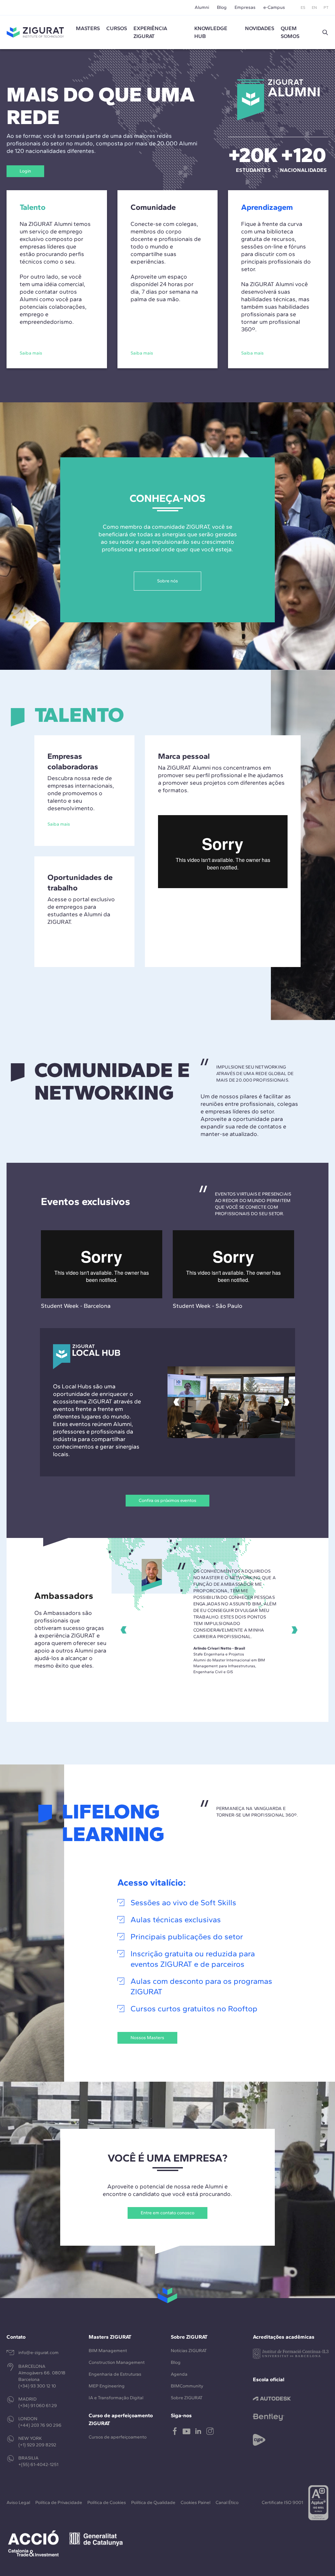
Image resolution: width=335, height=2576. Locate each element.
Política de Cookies (107, 2503)
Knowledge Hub (211, 32)
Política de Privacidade (59, 2503)
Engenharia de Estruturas (115, 2374)
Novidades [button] (260, 28)
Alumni (202, 7)
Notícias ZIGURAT (189, 2351)
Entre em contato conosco (167, 2213)
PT (326, 8)
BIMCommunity (187, 2386)
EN (314, 8)
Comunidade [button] (153, 207)
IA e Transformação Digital (116, 2398)
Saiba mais (59, 824)
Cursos (117, 28)
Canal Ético (227, 2503)
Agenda (179, 2374)
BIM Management (108, 2351)
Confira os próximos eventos (167, 1500)
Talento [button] (33, 207)
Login (25, 171)
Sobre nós (167, 581)
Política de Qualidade (153, 2503)
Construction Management (117, 2362)
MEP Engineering (107, 2386)
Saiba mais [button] (31, 353)
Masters (88, 28)
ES (303, 8)
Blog (222, 7)
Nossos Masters (147, 2038)
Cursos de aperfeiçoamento (118, 2437)
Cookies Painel (195, 2503)
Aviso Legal (18, 2503)
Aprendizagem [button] (267, 207)
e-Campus (274, 7)
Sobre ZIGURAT (187, 2398)
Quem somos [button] (290, 32)
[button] (325, 32)
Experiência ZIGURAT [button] (150, 32)
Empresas (245, 7)
